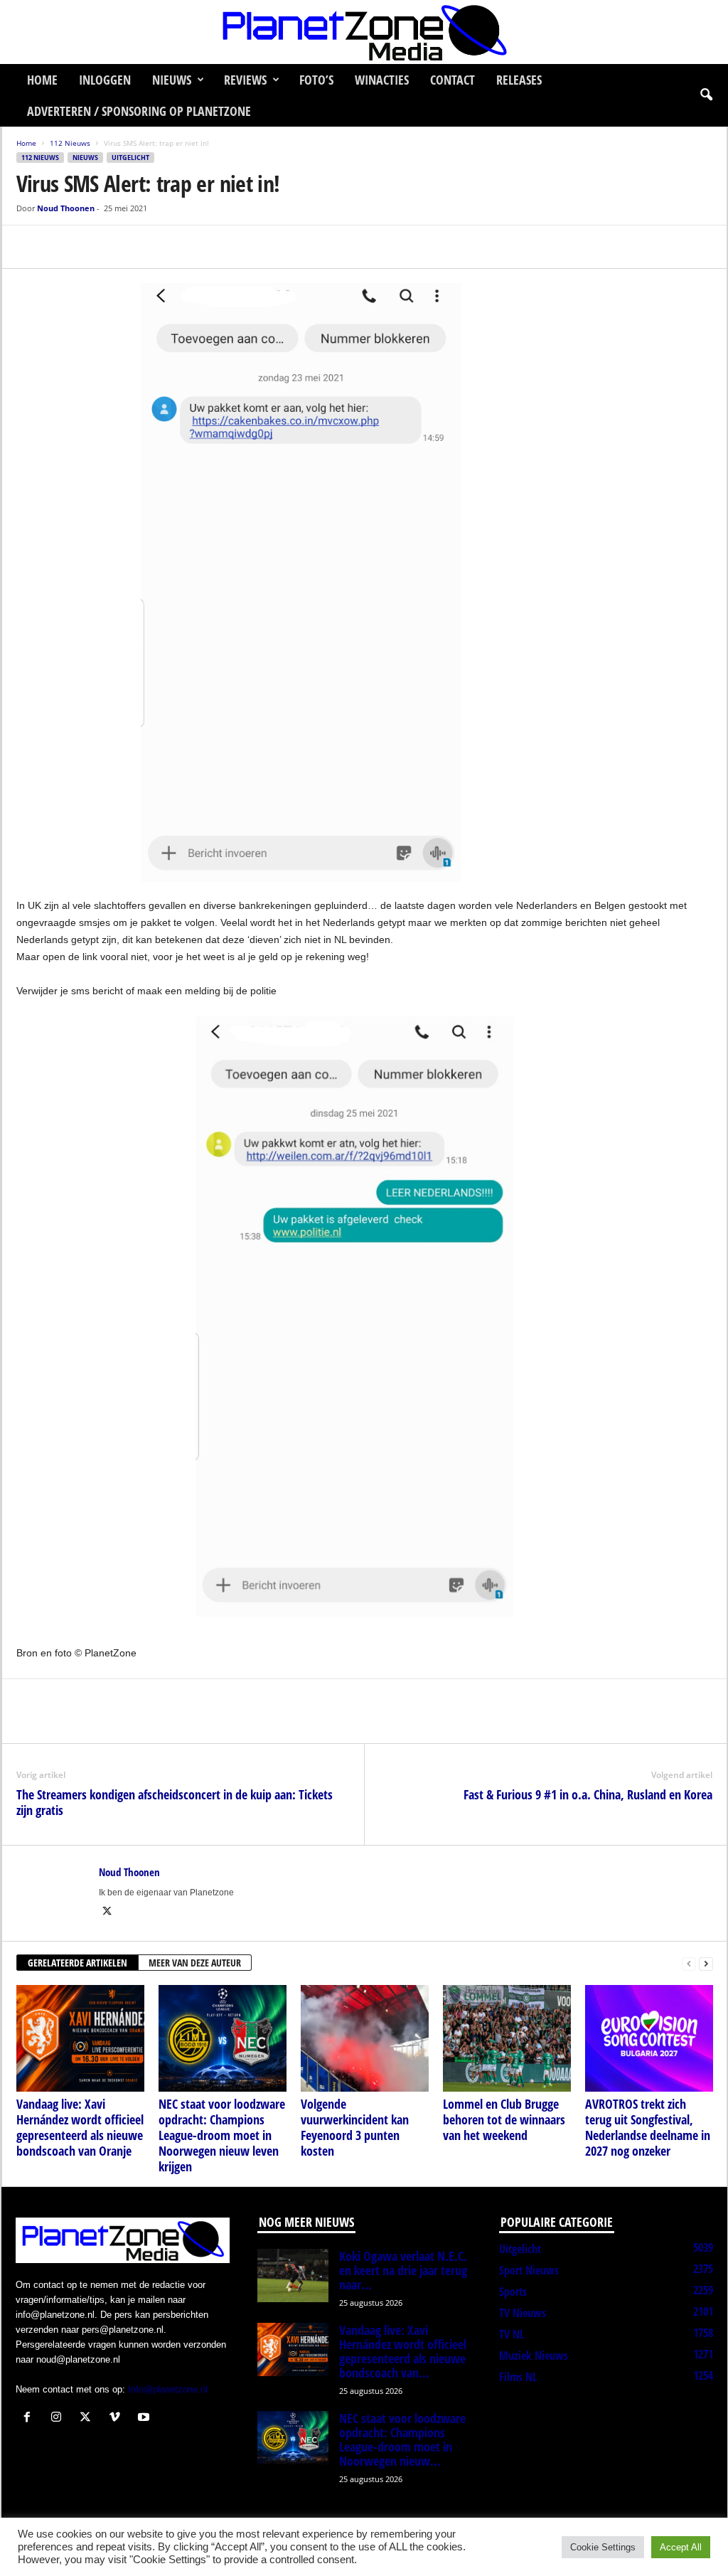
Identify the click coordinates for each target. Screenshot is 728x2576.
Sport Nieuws (529, 2270)
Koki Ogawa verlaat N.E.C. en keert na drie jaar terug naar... (403, 2270)
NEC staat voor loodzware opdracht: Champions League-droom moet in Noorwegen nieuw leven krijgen (222, 2135)
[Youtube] (145, 2418)
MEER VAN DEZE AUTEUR (195, 1963)
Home (42, 80)
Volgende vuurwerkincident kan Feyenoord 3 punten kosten (355, 2127)
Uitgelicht (130, 158)
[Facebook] (31, 247)
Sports (513, 2292)
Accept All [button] (681, 2547)
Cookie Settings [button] (603, 2547)
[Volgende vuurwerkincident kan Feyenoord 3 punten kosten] (365, 2038)
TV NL (512, 2334)
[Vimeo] (118, 2418)
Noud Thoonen (66, 208)
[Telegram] (129, 247)
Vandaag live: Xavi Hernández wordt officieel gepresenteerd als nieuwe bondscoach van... (403, 2351)
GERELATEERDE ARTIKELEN (77, 1963)
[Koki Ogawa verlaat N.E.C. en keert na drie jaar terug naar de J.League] (293, 2276)
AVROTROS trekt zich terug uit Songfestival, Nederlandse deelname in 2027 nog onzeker (648, 2127)
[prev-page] (689, 1963)
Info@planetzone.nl (168, 2389)
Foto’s (316, 80)
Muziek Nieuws (534, 2356)
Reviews (245, 80)
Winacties (382, 80)
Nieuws (172, 80)
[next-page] (706, 1963)
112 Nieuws (70, 143)
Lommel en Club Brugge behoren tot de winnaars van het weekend (504, 2119)
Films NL (518, 2377)
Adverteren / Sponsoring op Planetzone (139, 111)
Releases (519, 80)
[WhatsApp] (96, 247)
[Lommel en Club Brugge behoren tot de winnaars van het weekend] (507, 2038)
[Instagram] (59, 2418)
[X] (63, 247)
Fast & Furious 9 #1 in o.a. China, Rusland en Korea (588, 1794)
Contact (453, 80)
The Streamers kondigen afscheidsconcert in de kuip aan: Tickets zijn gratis (175, 1802)
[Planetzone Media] (364, 32)
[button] (706, 95)
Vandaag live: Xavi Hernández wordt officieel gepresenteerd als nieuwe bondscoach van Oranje (80, 2127)
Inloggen (105, 80)
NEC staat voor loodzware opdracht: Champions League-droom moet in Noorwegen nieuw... (402, 2439)
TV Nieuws (523, 2313)
